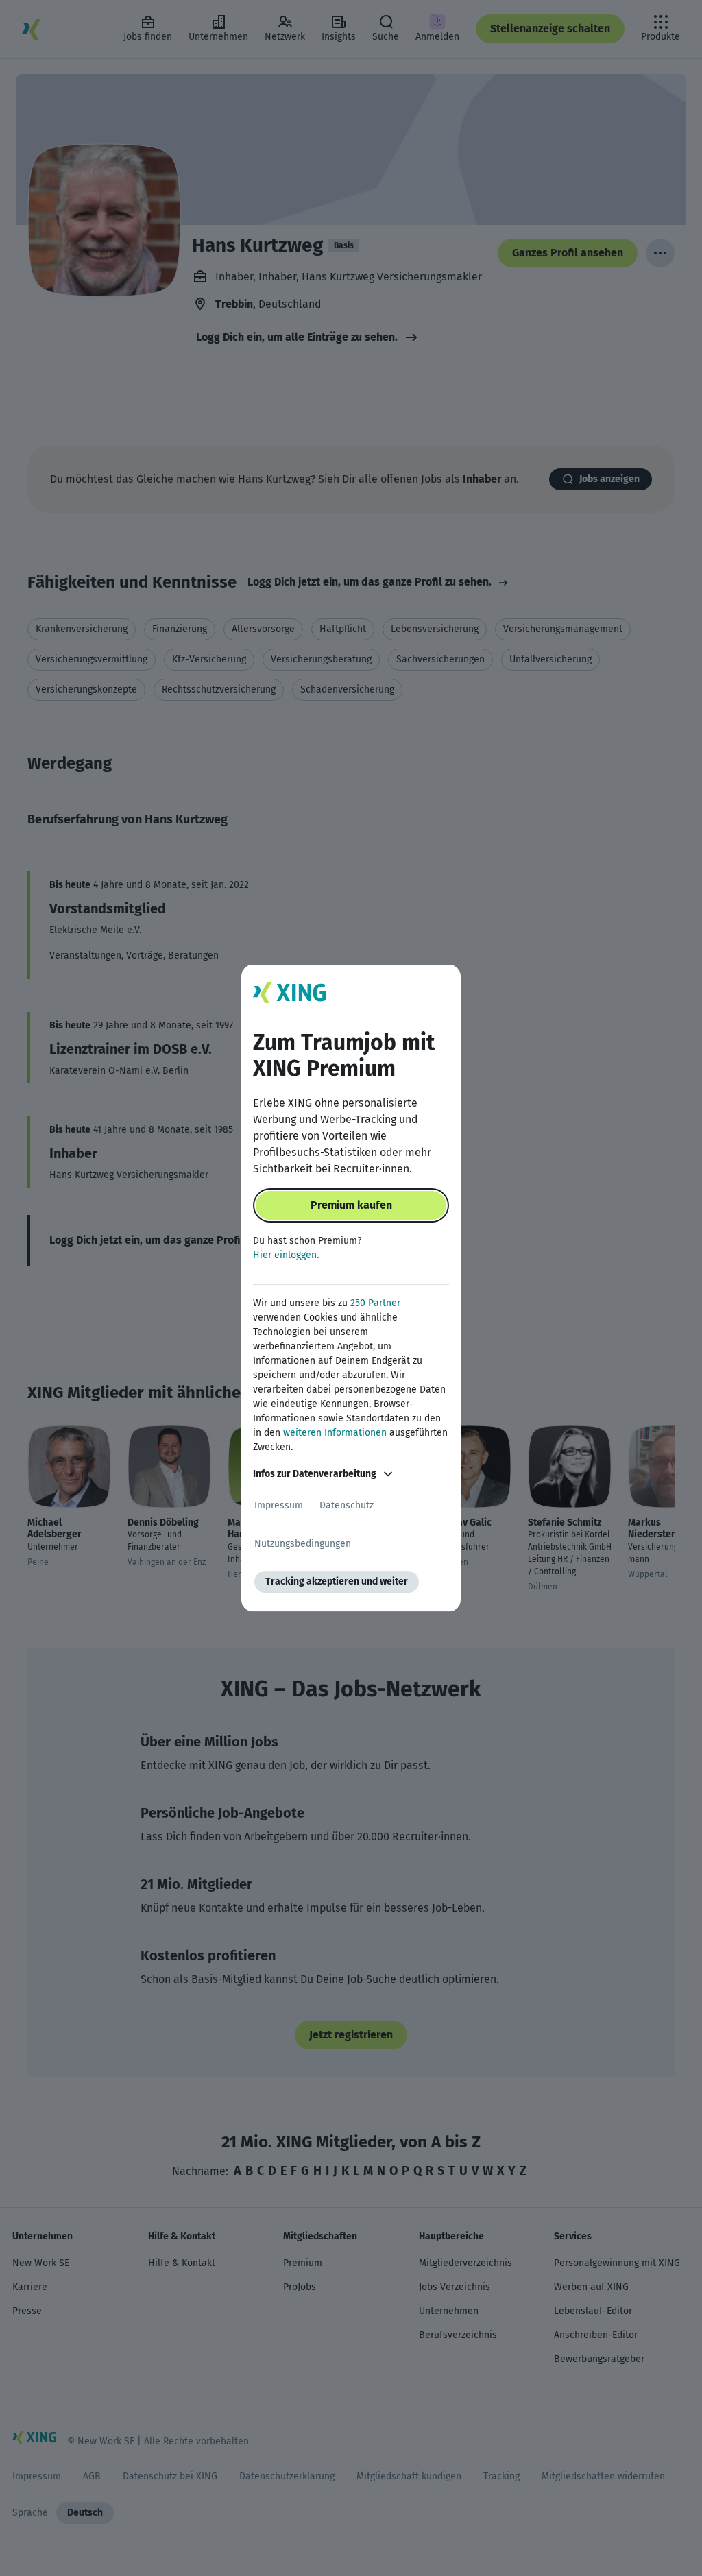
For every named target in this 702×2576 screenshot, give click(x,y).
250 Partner (375, 1303)
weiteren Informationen (335, 1433)
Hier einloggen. (286, 1255)
